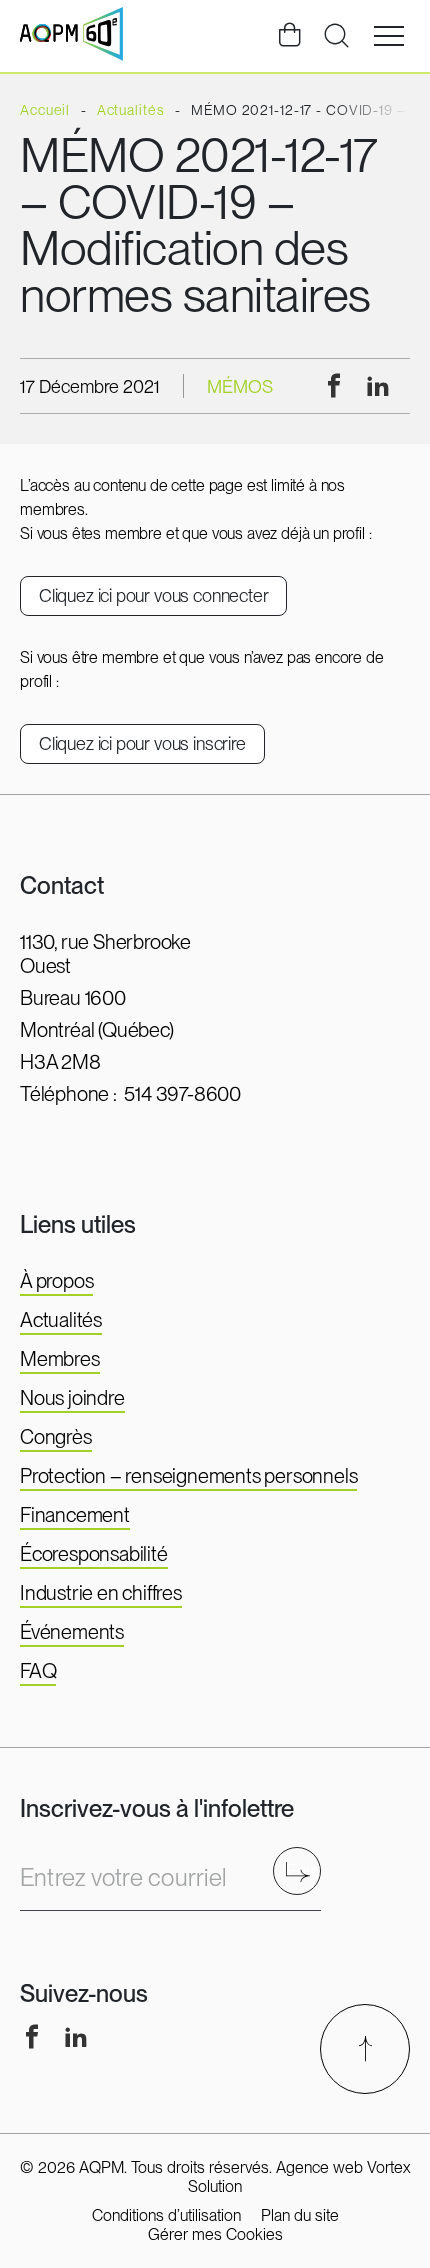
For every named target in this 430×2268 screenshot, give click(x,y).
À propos (56, 1281)
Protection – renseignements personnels (188, 1476)
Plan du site (300, 2215)
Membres (60, 1359)
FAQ (38, 1671)
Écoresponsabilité (94, 1554)
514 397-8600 (182, 1094)
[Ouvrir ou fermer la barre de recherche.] (336, 36)
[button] (389, 36)
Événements (72, 1632)
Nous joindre (72, 1398)
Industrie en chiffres (101, 1593)
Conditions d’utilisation (166, 2215)
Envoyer (303, 1870)
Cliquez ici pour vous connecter (153, 595)
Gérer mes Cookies (215, 2234)
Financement (75, 1515)
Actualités (61, 1320)
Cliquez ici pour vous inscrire (142, 743)
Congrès (56, 1437)
